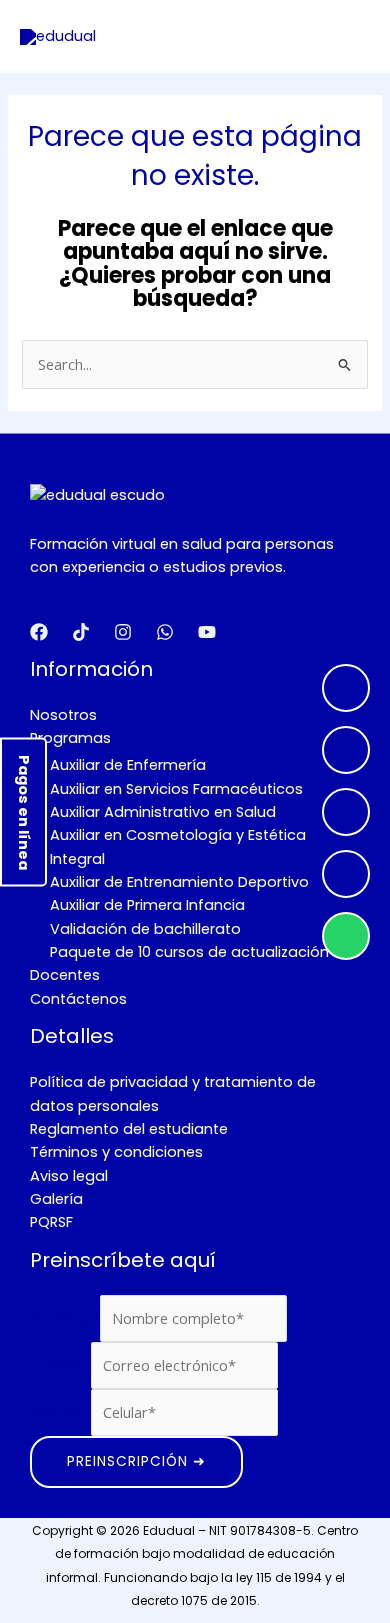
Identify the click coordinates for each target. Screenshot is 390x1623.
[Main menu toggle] (348, 37)
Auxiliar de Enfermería (128, 765)
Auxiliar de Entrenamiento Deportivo (179, 882)
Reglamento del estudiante (129, 1129)
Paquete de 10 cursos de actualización (189, 952)
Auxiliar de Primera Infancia (147, 905)
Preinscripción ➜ (136, 1461)
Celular (60, 1413)
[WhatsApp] (346, 936)
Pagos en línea (24, 811)
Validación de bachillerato (145, 929)
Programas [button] (70, 738)
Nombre (65, 1319)
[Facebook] (346, 688)
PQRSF (51, 1222)
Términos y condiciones (116, 1152)
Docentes (65, 975)
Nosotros (63, 715)
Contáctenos (78, 999)
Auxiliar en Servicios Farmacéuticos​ (176, 789)
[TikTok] (346, 874)
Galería (56, 1199)
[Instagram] (346, 750)
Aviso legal (69, 1176)
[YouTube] (346, 812)
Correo (60, 1366)
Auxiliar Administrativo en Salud (163, 812)
